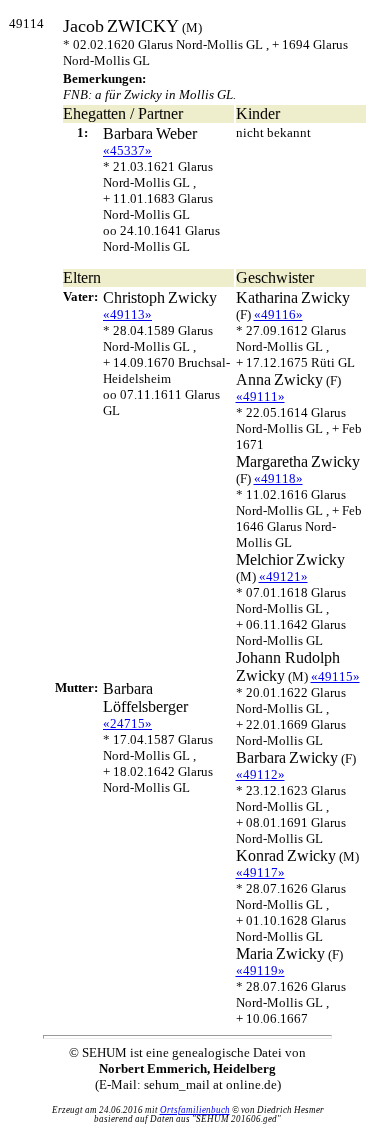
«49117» (260, 872)
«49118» (278, 478)
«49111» (260, 396)
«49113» (127, 314)
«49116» (278, 314)
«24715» (127, 723)
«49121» (283, 576)
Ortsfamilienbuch (195, 1110)
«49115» (335, 676)
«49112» (260, 774)
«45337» (127, 150)
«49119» (260, 970)
